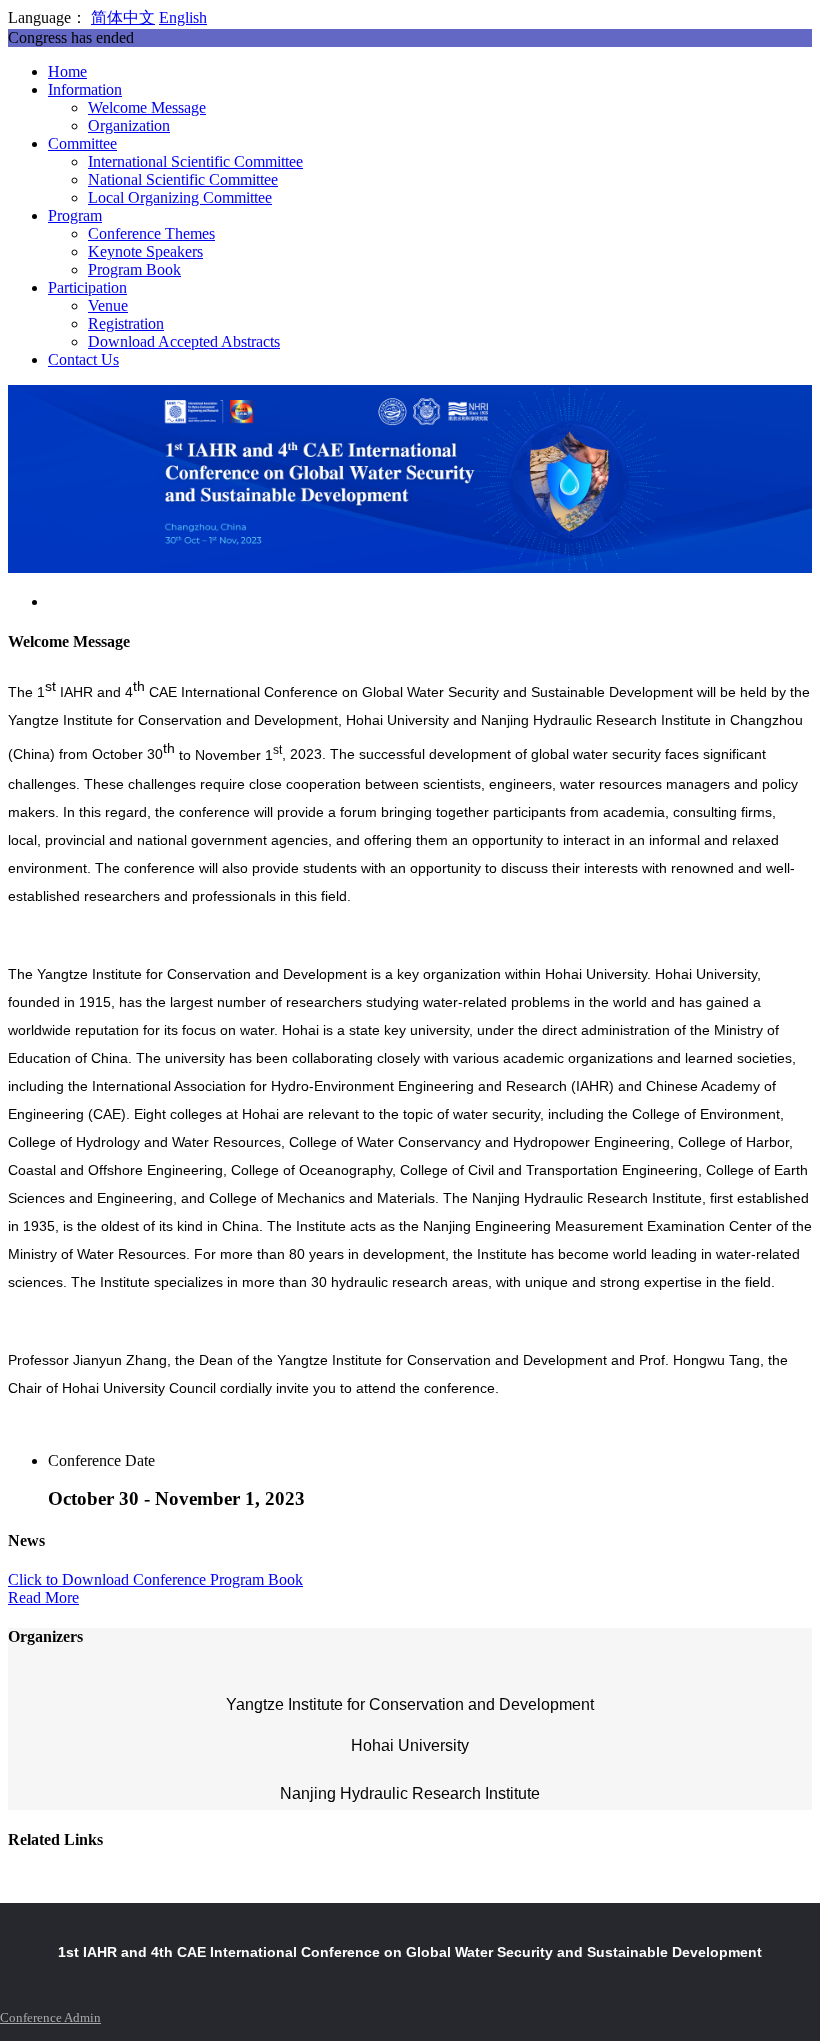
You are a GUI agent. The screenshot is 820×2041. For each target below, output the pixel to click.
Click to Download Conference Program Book (155, 1579)
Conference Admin (50, 2017)
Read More (43, 1597)
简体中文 (123, 17)
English (183, 17)
